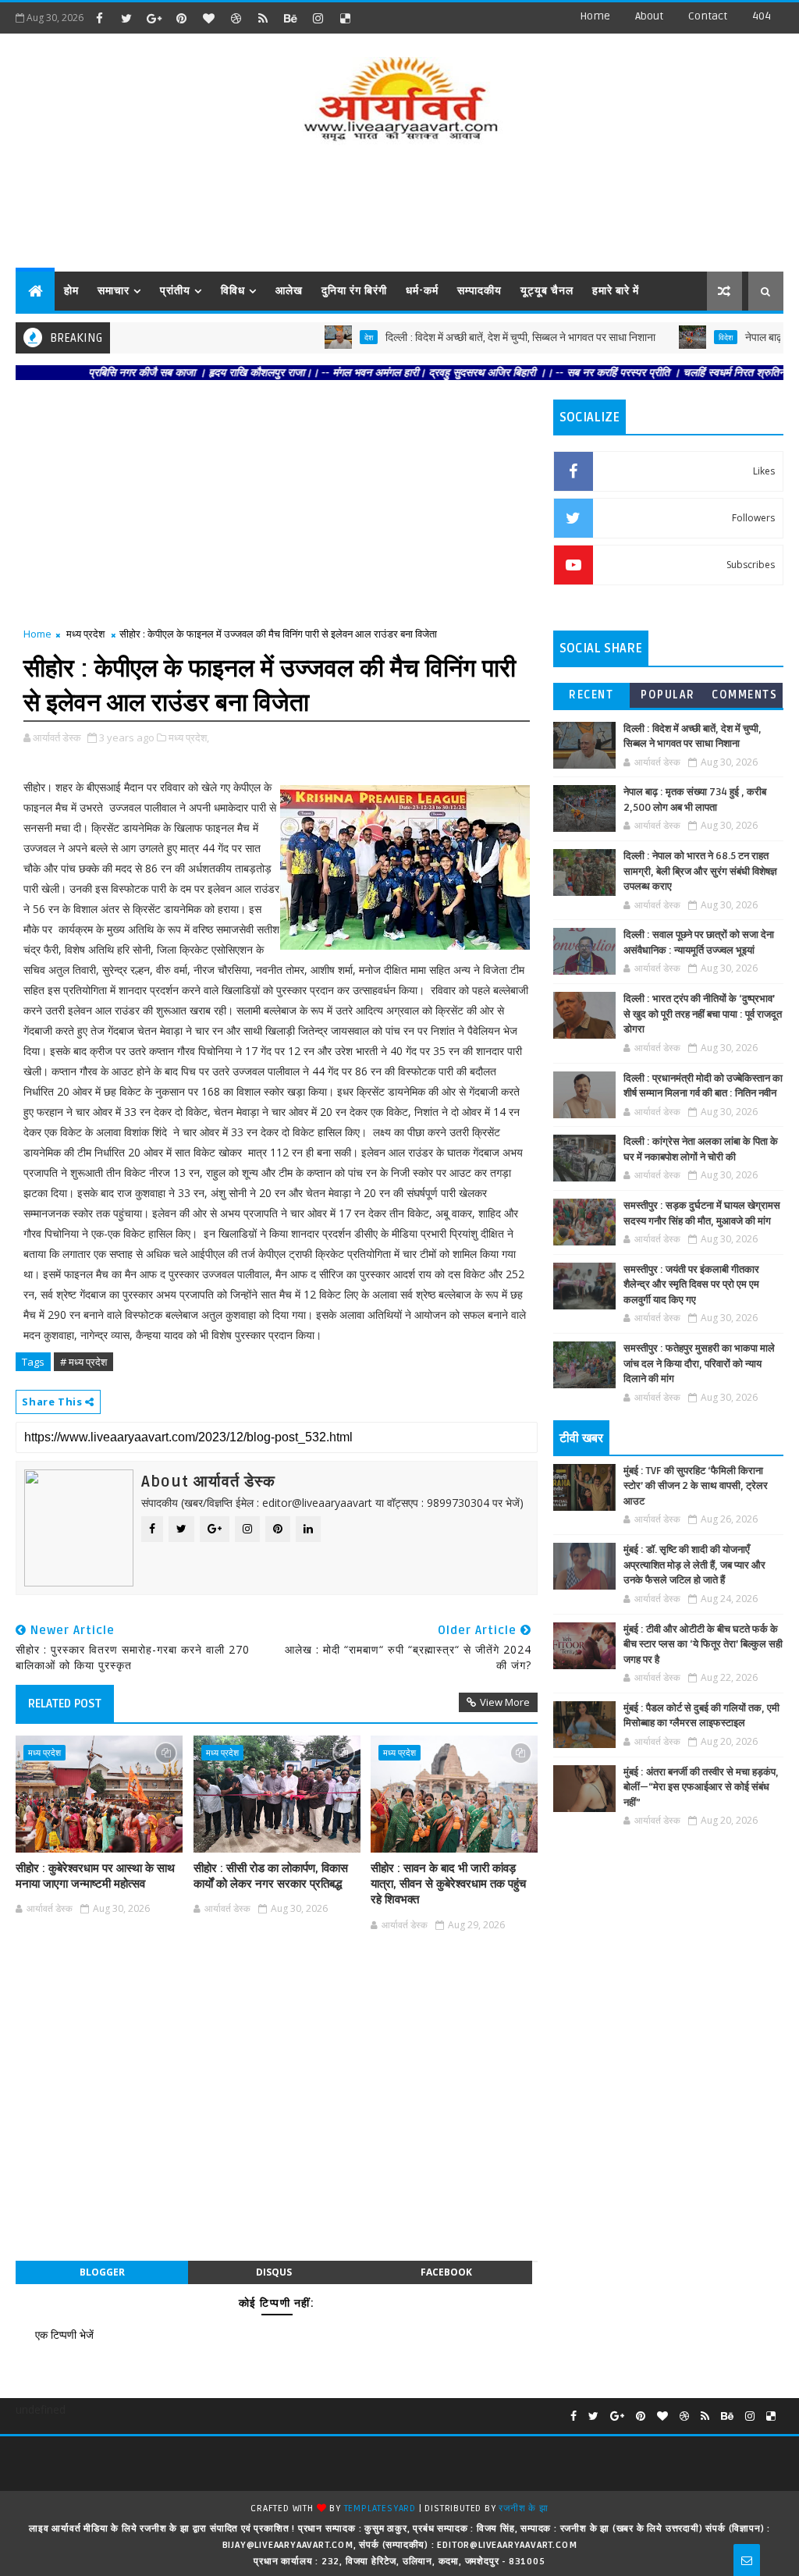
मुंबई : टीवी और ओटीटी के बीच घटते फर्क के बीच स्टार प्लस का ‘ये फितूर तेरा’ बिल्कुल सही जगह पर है (703, 1645)
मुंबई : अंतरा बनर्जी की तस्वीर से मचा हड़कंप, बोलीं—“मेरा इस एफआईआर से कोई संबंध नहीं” (701, 1787)
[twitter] (126, 18)
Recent (591, 695)
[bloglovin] (208, 18)
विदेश (682, 337)
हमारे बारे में (616, 291)
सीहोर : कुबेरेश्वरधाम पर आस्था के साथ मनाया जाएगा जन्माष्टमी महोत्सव (95, 1876)
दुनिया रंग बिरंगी (354, 291)
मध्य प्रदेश (85, 634)
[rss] (263, 18)
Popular (668, 695)
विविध (233, 291)
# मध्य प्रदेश (83, 1362)
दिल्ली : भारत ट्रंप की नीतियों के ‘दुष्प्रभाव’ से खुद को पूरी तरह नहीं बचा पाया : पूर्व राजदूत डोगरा (703, 1014)
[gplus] (154, 18)
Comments (744, 695)
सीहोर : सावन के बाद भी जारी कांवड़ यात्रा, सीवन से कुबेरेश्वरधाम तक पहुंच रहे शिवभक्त (448, 1884)
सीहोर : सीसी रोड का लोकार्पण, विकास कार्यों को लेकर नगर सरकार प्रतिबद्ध (271, 1876)
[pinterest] (181, 18)
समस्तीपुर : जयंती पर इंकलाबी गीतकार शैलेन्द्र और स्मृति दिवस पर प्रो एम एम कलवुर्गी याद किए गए (691, 1285)
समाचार (114, 291)
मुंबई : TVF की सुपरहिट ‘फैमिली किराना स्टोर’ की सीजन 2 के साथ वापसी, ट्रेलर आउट (696, 1486)
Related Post (65, 1704)
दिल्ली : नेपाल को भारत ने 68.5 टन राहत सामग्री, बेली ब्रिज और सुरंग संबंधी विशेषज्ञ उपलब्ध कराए (700, 871)
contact (708, 16)
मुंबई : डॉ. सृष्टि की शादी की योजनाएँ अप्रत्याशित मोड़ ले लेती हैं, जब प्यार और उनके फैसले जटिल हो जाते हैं (694, 1565)
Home (595, 16)
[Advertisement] (399, 209)
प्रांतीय (175, 291)
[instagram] (318, 18)
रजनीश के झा (523, 2508)
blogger (102, 2272)
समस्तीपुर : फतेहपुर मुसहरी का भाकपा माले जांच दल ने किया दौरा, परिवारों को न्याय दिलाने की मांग (699, 1364)
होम (71, 291)
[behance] (290, 18)
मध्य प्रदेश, (189, 737)
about (649, 16)
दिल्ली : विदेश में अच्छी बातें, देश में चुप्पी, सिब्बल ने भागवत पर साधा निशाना (477, 338)
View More (505, 1702)
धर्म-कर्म (422, 291)
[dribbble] (236, 18)
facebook (446, 2272)
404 (762, 16)
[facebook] (99, 18)
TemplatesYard (380, 2508)
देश (325, 337)
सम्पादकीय (479, 291)
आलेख (289, 291)
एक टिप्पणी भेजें (64, 2334)
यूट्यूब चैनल (547, 291)
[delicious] (345, 18)
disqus (274, 2272)
